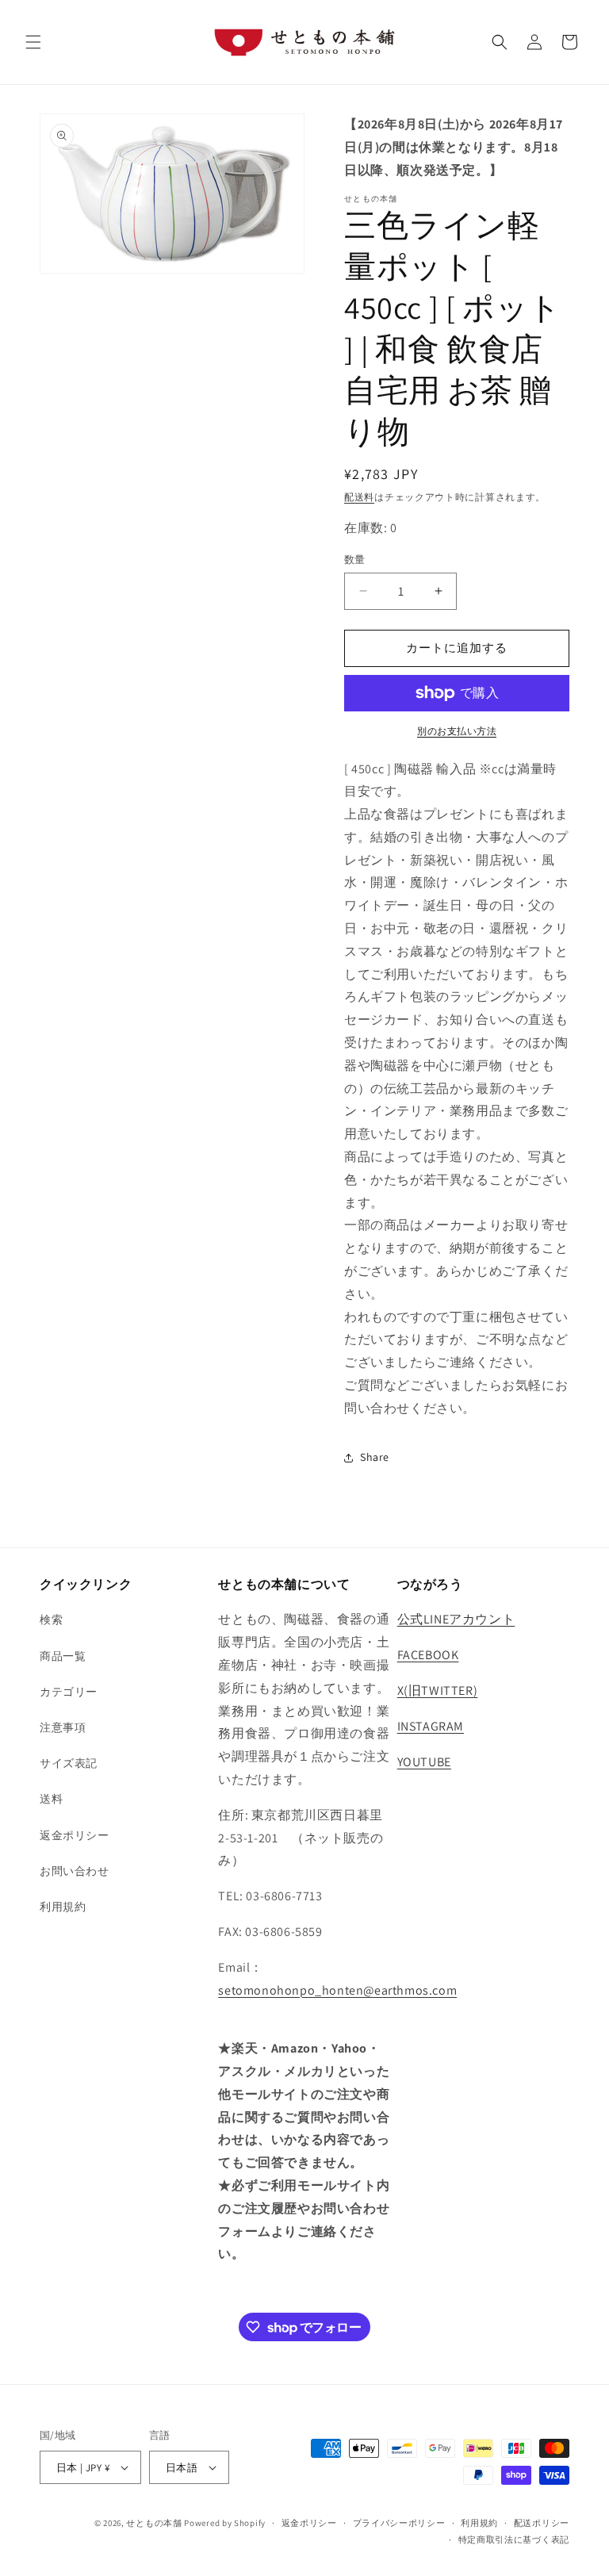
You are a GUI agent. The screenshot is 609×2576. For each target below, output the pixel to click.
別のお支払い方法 (457, 731)
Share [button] (375, 1457)
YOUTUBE (424, 1762)
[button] (33, 42)
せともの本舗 (154, 2523)
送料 (51, 1799)
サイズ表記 (69, 1763)
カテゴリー (69, 1692)
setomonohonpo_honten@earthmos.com (337, 1990)
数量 (355, 560)
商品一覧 (63, 1656)
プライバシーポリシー (399, 2523)
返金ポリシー (75, 1835)
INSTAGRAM (431, 1726)
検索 (51, 1620)
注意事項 (63, 1727)
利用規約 (63, 1907)
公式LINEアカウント (456, 1619)
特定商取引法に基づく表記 (514, 2540)
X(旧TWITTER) (438, 1690)
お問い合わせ (75, 1871)
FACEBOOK (428, 1655)
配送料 (359, 497)
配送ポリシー (542, 2523)
